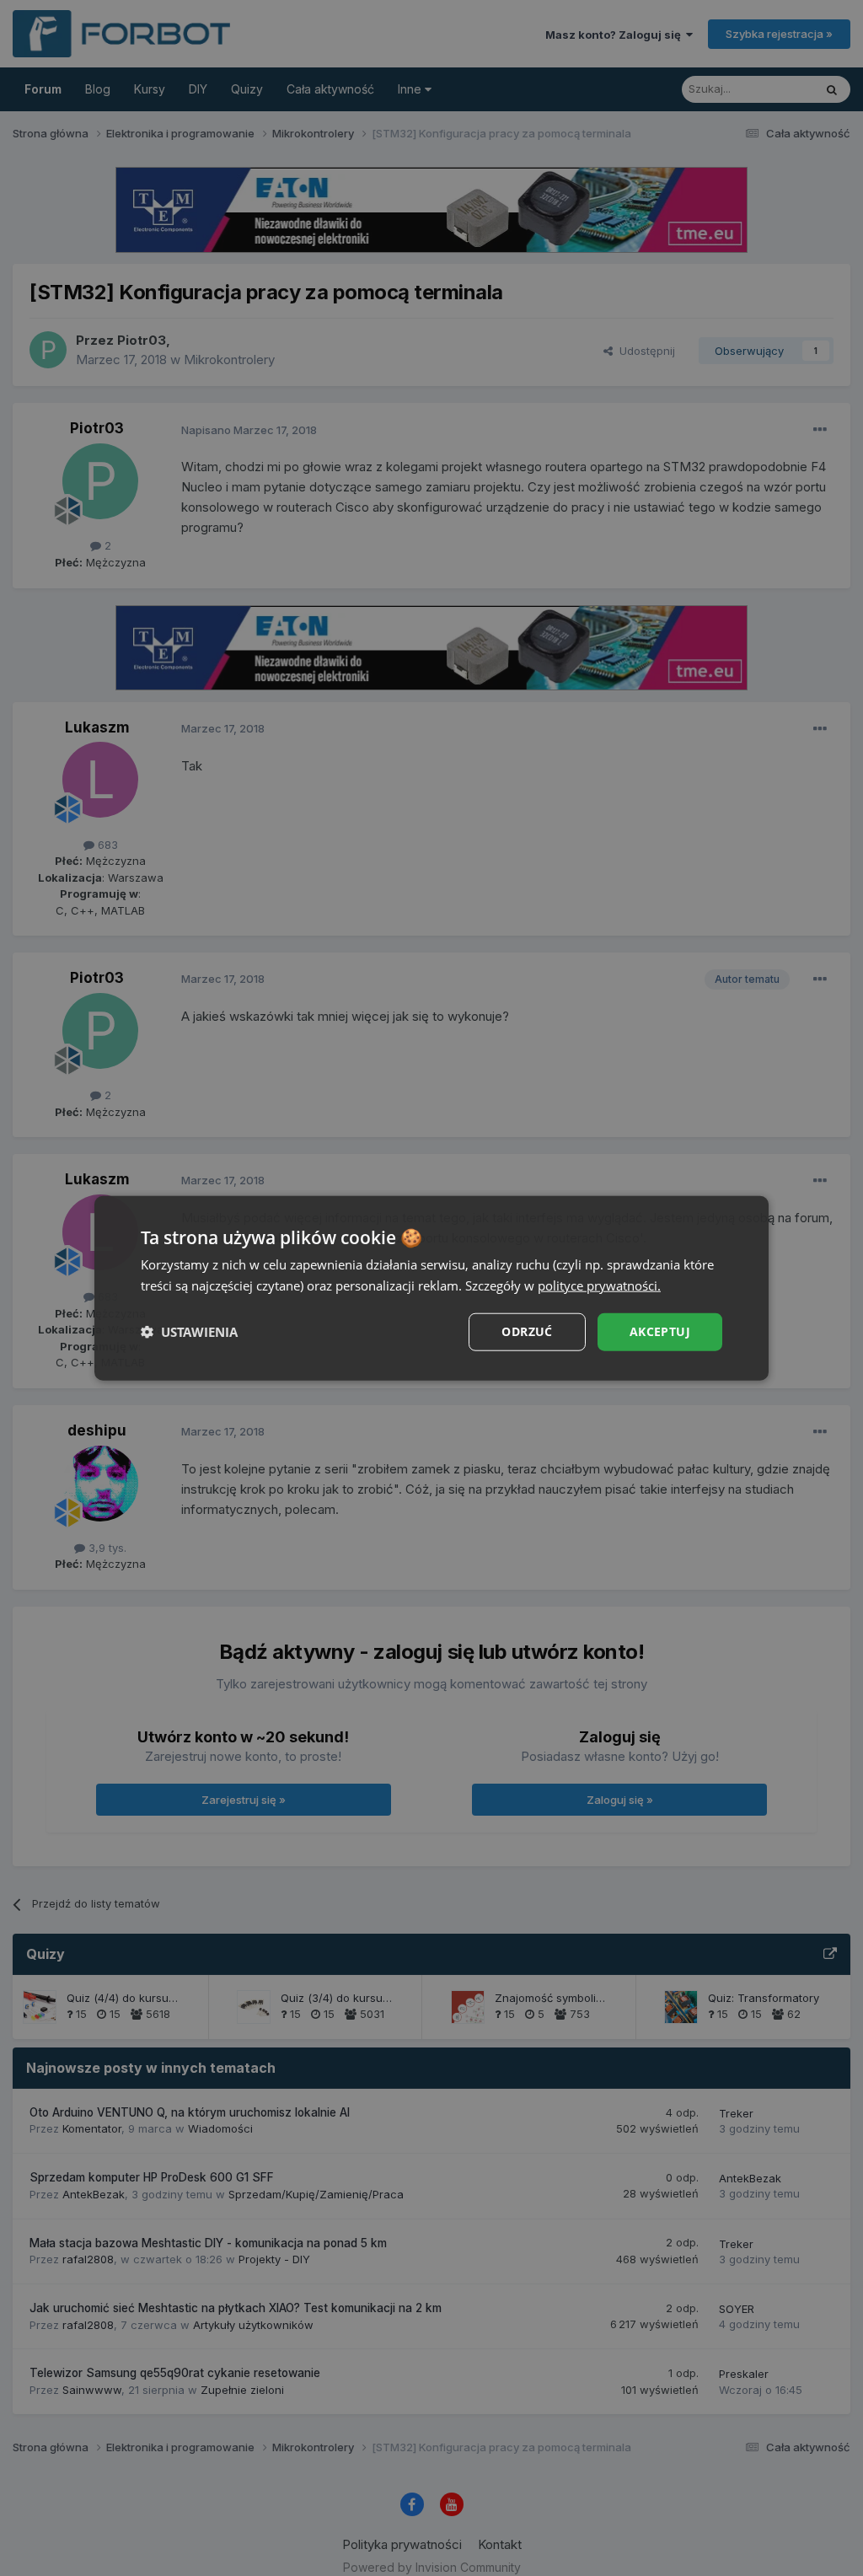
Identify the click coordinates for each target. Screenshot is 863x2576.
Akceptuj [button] (660, 1331)
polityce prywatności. (599, 1285)
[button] (189, 1332)
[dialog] (431, 1288)
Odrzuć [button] (527, 1331)
